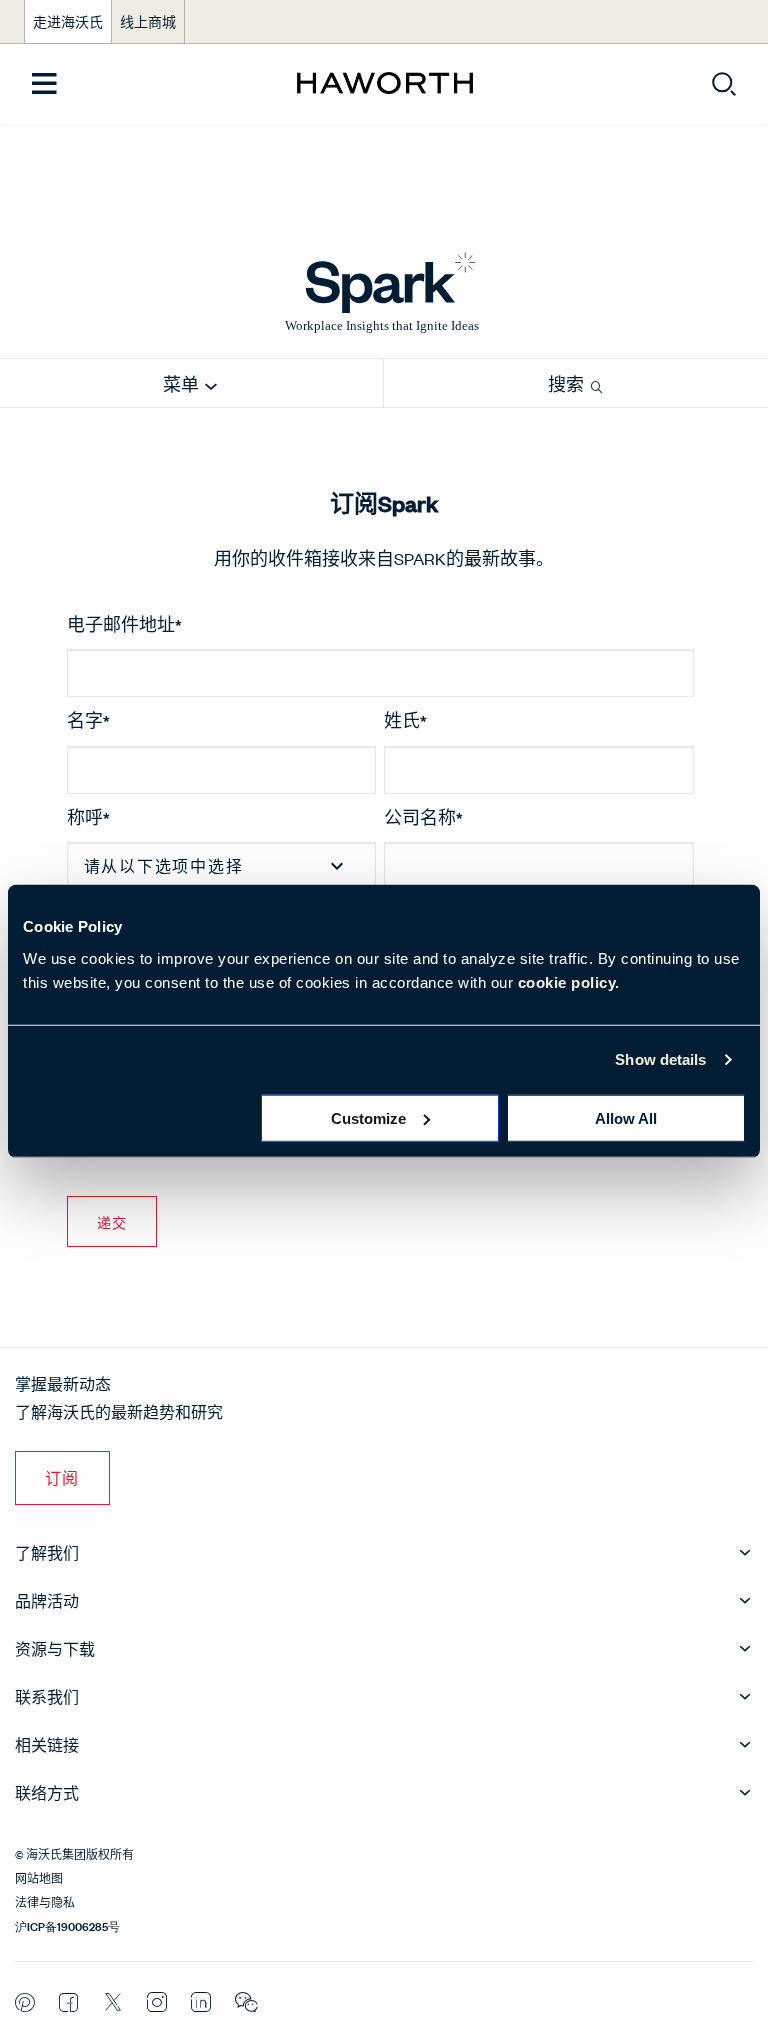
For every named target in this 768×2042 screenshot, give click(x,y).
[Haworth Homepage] (384, 84)
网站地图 (39, 1877)
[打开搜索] (724, 84)
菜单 (182, 384)
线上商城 (148, 21)
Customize (368, 1117)
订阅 (62, 1477)
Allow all (626, 1117)
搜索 (567, 384)
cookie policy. (569, 981)
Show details (660, 1059)
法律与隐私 (45, 1901)
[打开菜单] (44, 84)
